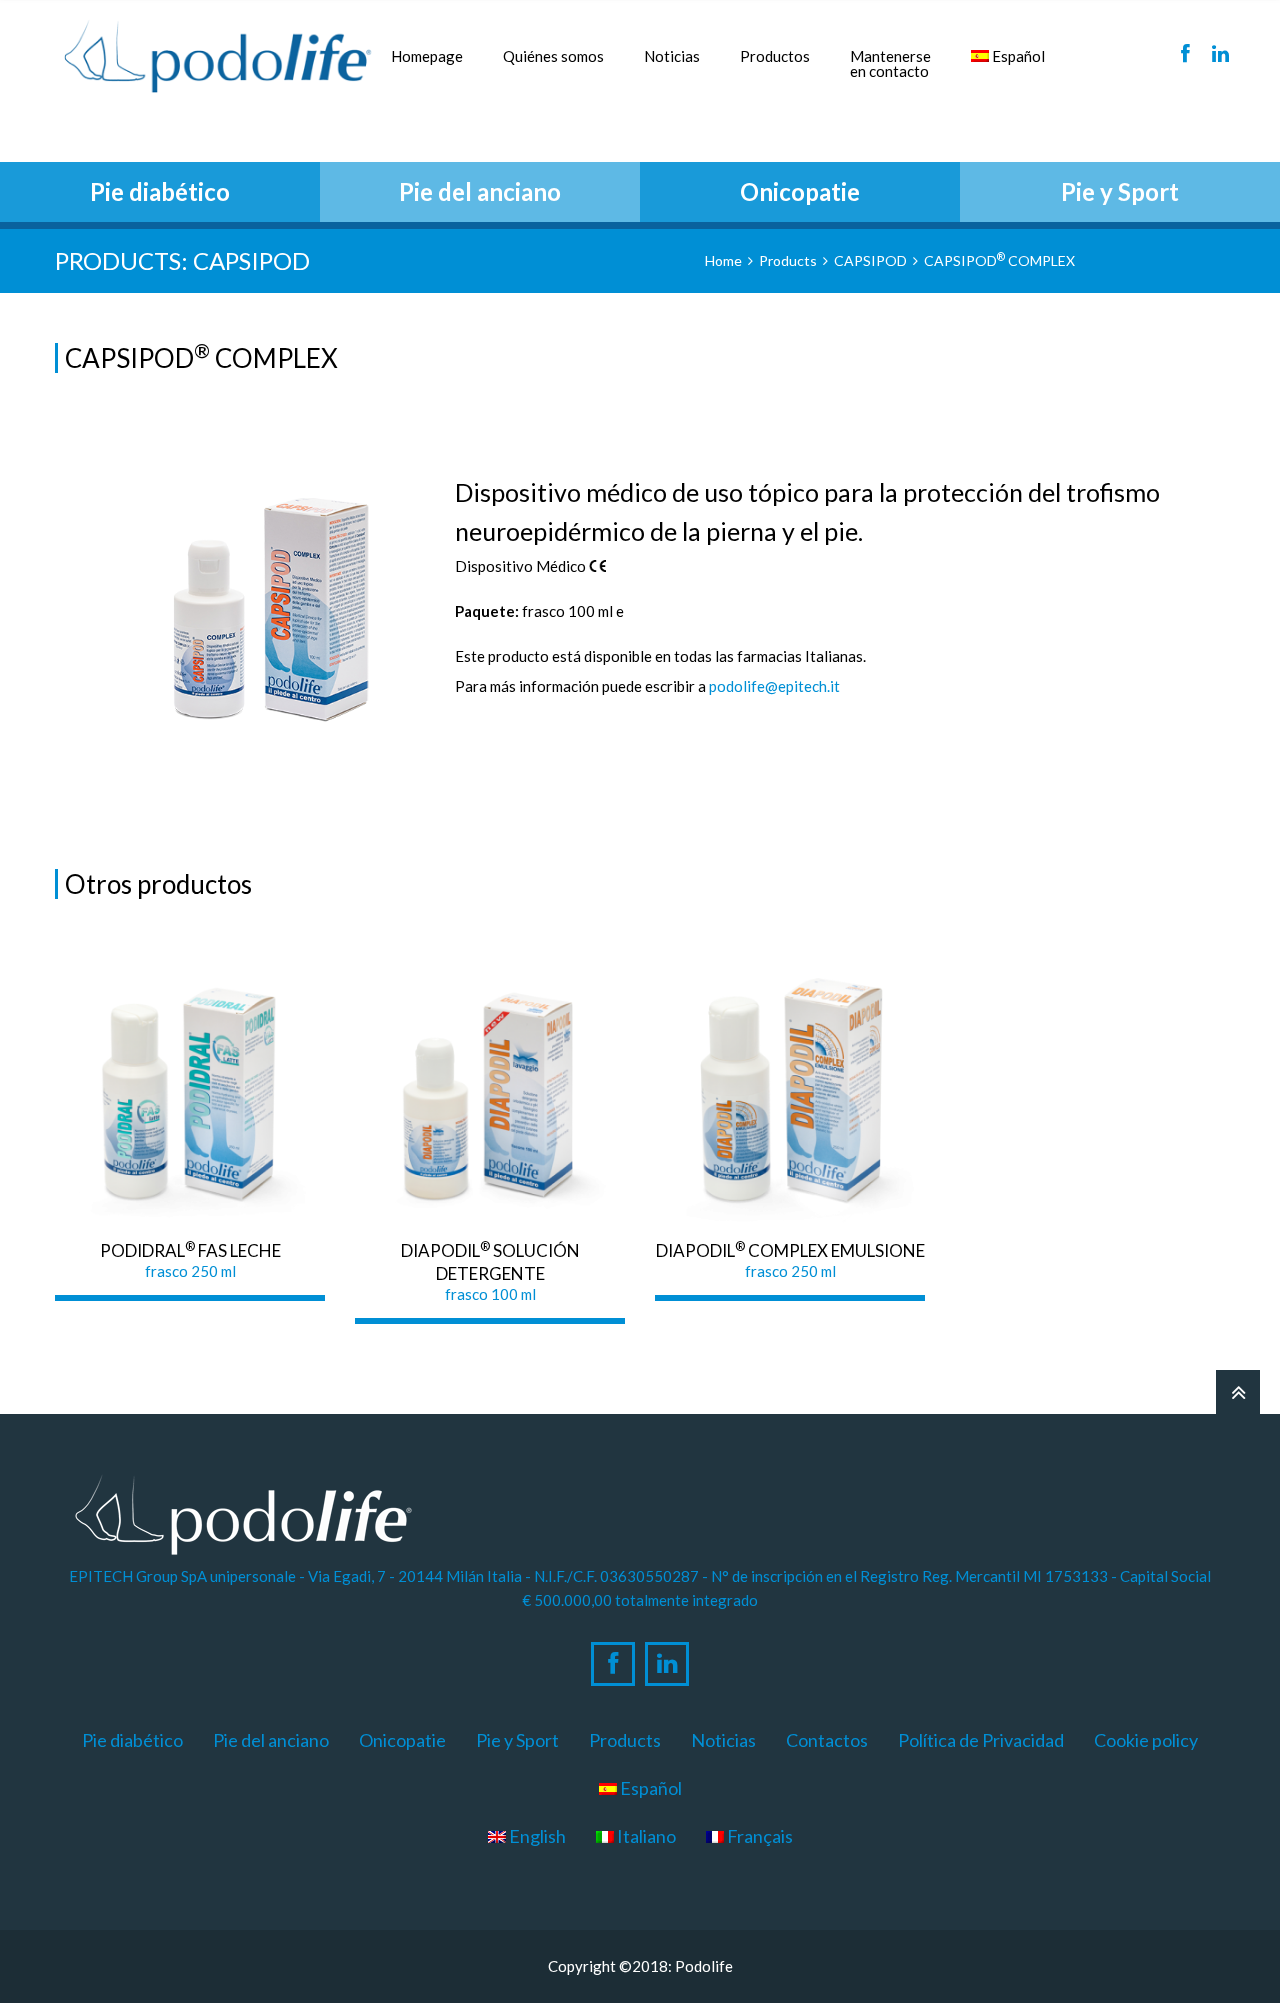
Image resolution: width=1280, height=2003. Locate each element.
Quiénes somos (553, 56)
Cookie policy (1146, 1740)
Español (1017, 56)
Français (758, 1836)
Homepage (427, 56)
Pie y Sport (517, 1740)
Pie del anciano (271, 1740)
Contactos (827, 1740)
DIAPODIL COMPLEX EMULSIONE (790, 1250)
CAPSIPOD (870, 260)
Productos (775, 56)
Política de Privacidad (981, 1740)
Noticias (672, 56)
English (536, 1836)
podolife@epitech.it (774, 686)
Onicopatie (402, 1740)
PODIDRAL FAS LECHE (190, 1250)
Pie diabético (132, 1740)
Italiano (645, 1836)
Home (723, 260)
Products (788, 260)
